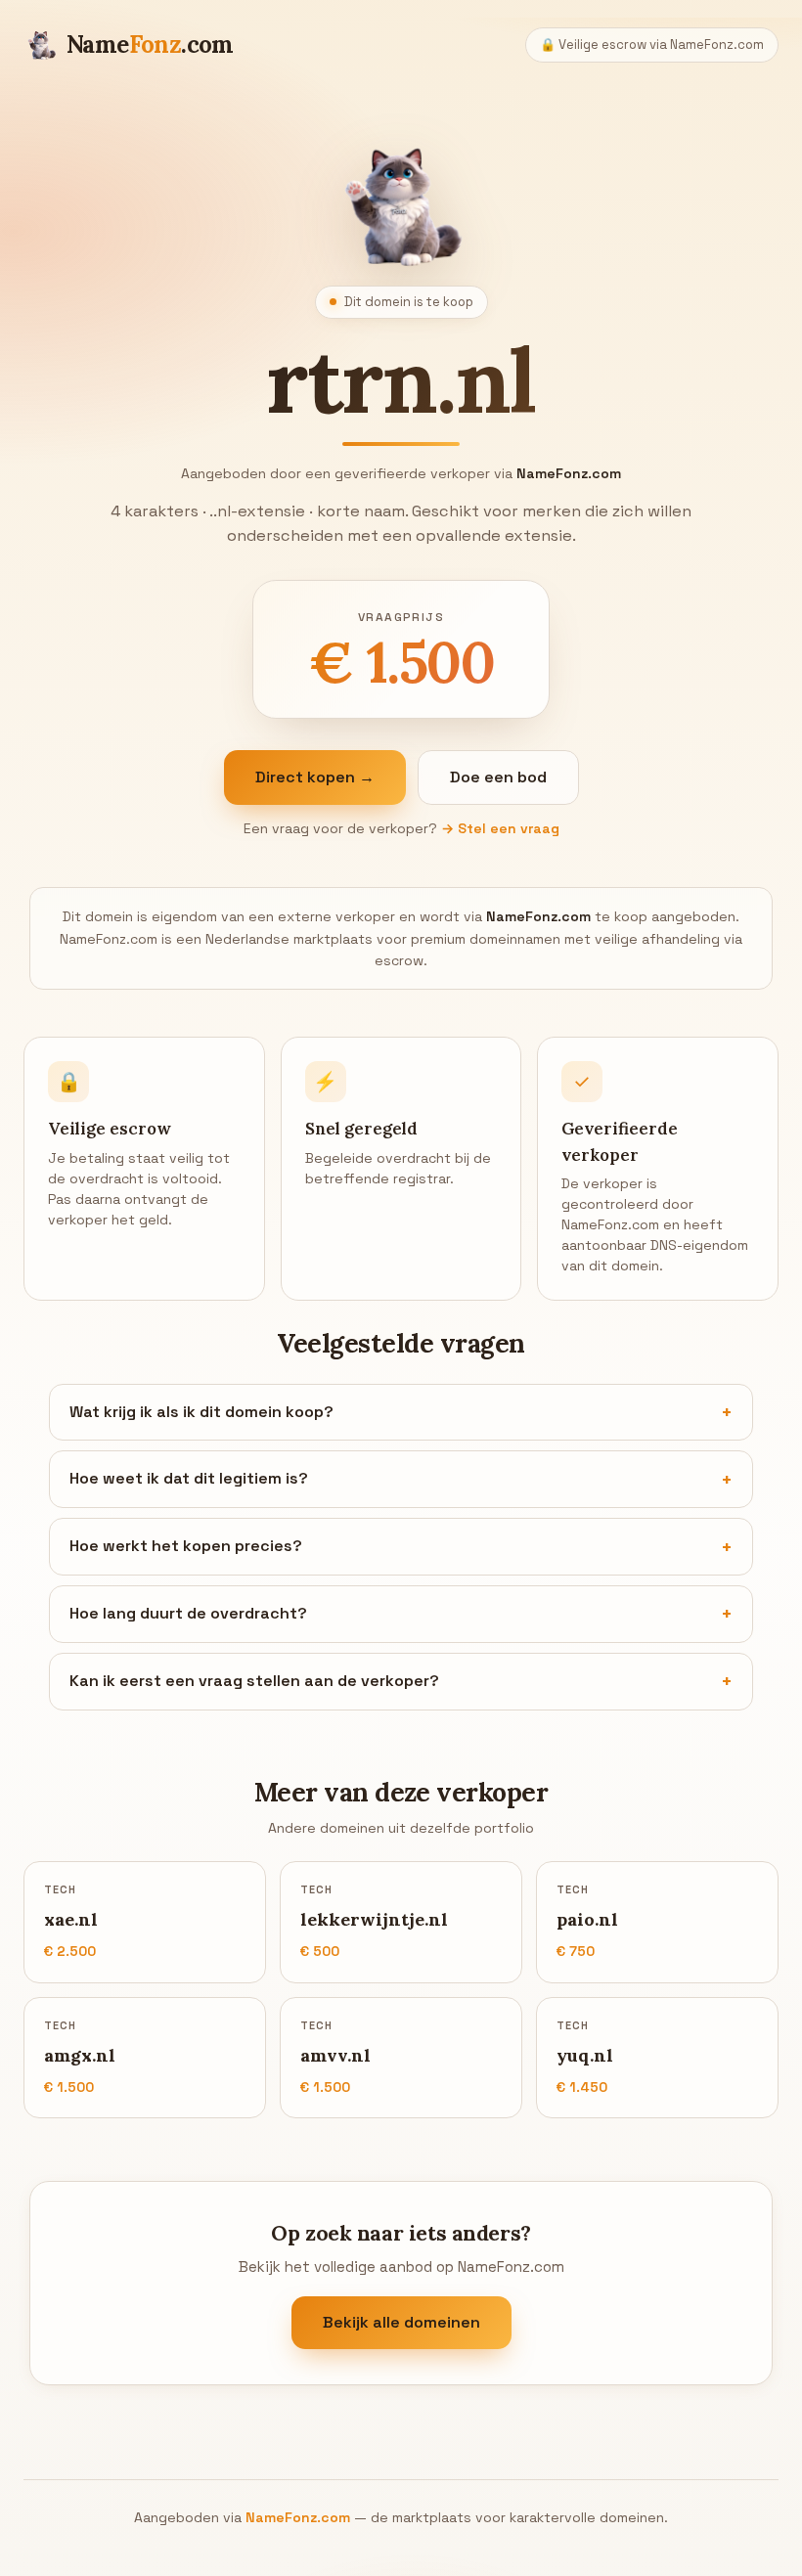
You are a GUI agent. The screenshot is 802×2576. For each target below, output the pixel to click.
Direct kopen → (315, 777)
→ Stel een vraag (500, 828)
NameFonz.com (298, 2517)
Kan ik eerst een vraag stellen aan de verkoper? (254, 1681)
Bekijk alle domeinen (401, 2322)
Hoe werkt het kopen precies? (186, 1546)
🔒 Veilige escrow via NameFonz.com (652, 44)
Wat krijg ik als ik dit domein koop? (201, 1412)
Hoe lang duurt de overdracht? (188, 1613)
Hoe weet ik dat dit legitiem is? (189, 1478)
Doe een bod (498, 777)
